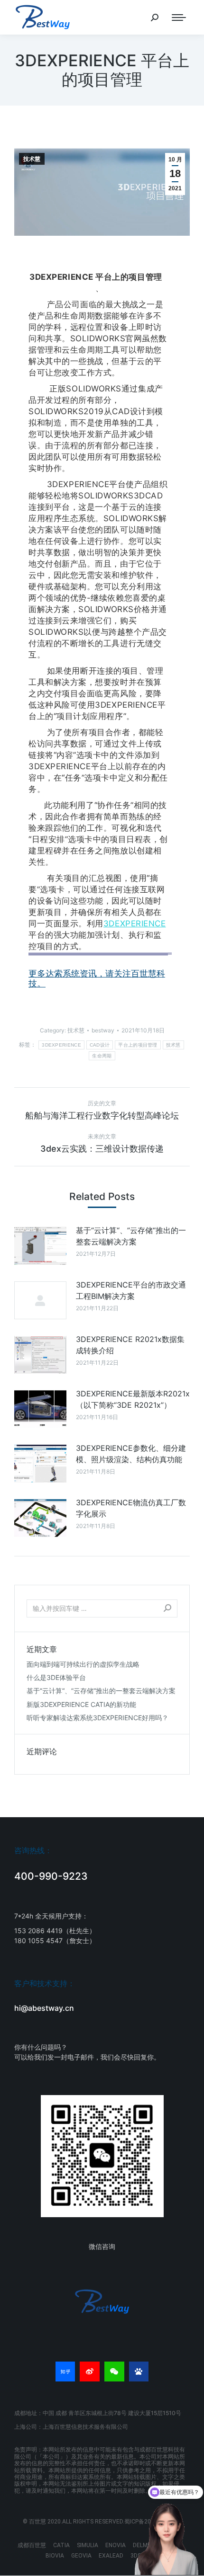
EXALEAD (111, 2556)
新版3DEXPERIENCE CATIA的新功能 (81, 1704)
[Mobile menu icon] (179, 18)
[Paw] (139, 2372)
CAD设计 (100, 1045)
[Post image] (40, 1246)
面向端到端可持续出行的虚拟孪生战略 (83, 1664)
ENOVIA (116, 2545)
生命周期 (102, 1056)
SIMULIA (88, 2545)
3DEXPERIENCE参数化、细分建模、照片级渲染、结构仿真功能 (131, 1454)
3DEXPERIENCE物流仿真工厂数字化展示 (131, 1508)
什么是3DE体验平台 (56, 1677)
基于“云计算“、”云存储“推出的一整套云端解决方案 (131, 1236)
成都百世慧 (32, 2545)
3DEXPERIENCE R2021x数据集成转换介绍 (130, 1345)
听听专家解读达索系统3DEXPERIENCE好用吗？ (97, 1718)
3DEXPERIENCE (61, 1045)
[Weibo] (90, 2372)
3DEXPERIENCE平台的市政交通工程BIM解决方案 (131, 1290)
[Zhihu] (65, 2372)
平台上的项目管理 (138, 1045)
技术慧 (32, 159)
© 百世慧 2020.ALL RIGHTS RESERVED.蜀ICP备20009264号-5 (102, 2522)
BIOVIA (55, 2556)
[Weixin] (114, 2372)
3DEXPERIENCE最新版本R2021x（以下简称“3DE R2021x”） (133, 1399)
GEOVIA (81, 2556)
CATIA (61, 2545)
